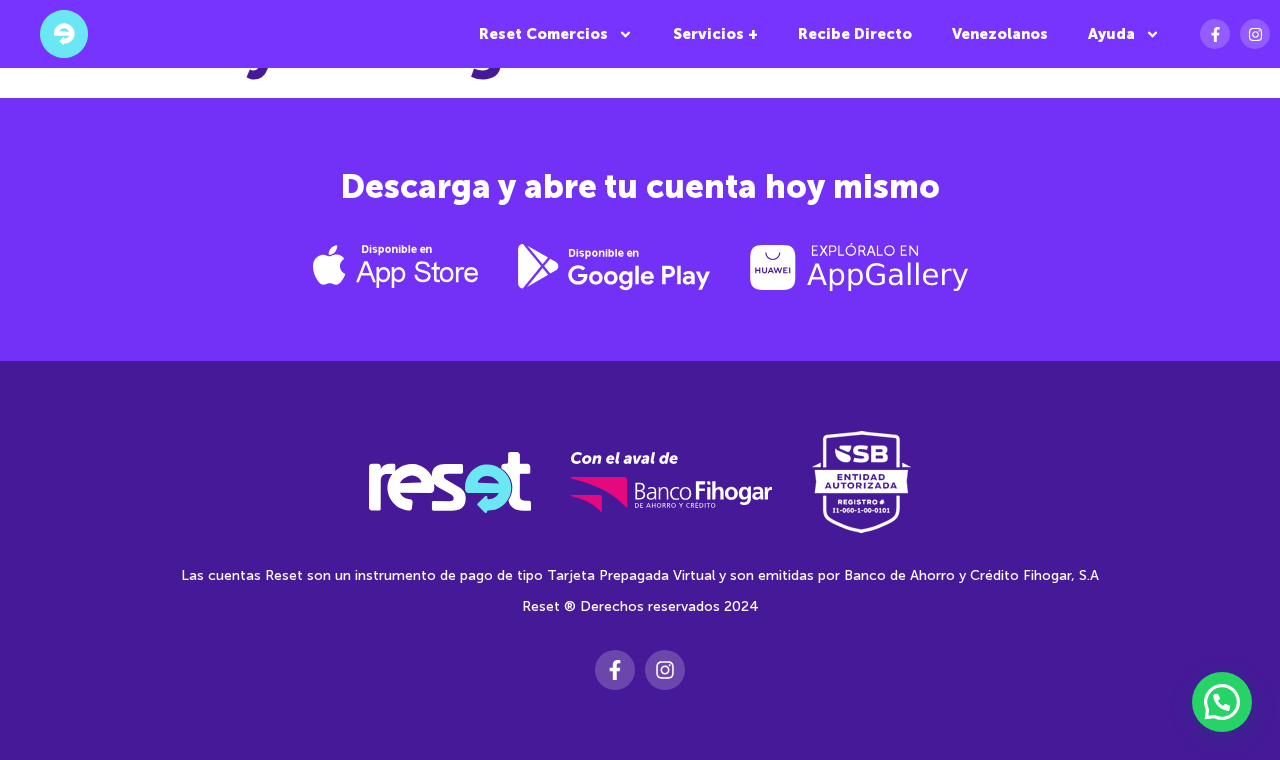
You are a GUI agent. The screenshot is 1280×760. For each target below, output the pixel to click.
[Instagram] (1255, 34)
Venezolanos (1000, 34)
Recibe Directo (855, 34)
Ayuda (1111, 34)
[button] (1222, 702)
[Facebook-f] (1215, 34)
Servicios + (715, 34)
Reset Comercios (543, 34)
